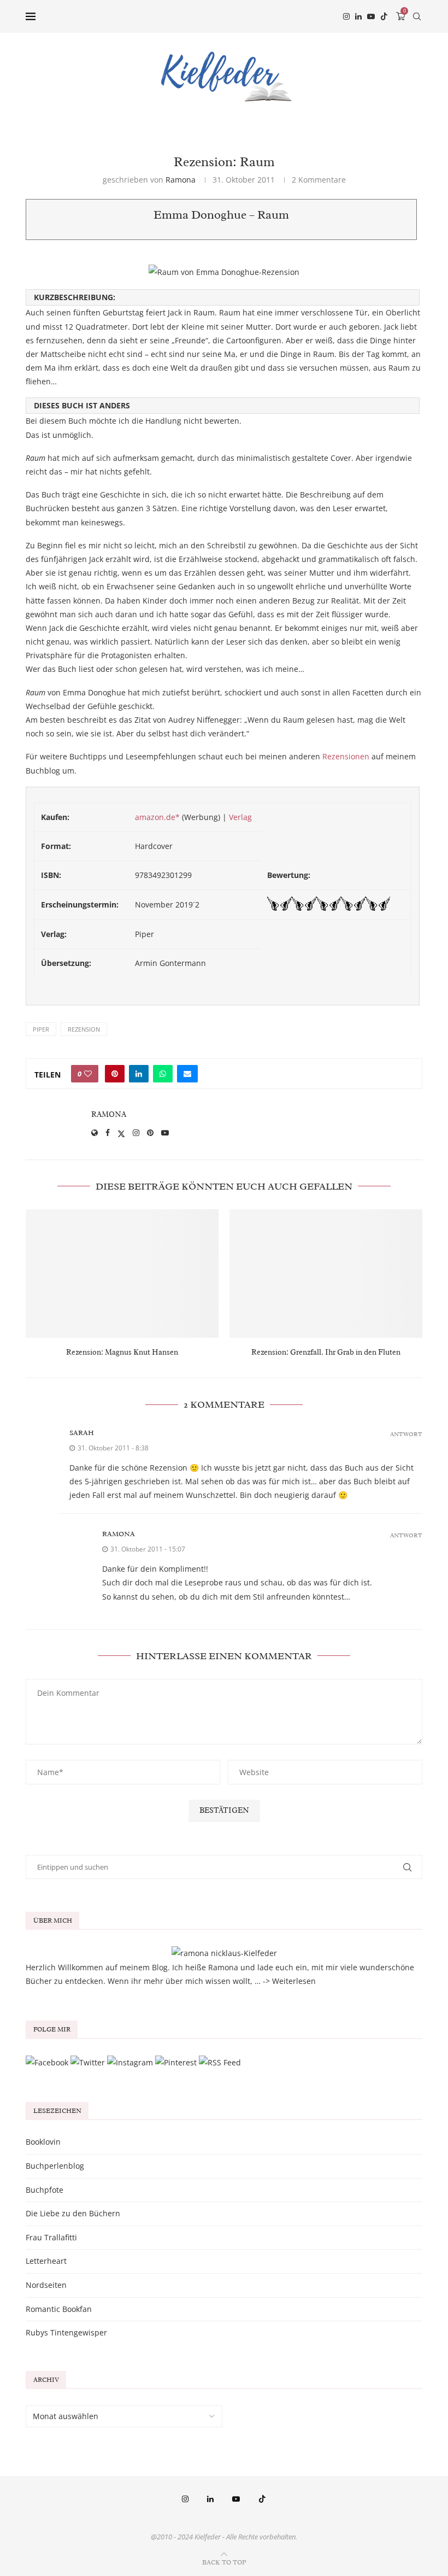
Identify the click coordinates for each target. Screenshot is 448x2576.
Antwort (406, 1434)
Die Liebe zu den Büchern (73, 2213)
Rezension (84, 1029)
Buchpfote (45, 2190)
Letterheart (46, 2261)
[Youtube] (371, 16)
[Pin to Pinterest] (115, 1074)
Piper (41, 1029)
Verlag (240, 817)
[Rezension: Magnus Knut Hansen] (122, 1274)
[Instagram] (346, 16)
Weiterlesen (294, 1981)
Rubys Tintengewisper (66, 2332)
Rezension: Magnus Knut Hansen (122, 1352)
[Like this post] (88, 1074)
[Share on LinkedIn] (139, 1074)
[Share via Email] (187, 1074)
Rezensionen (346, 756)
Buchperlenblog (55, 2166)
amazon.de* (157, 817)
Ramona (181, 180)
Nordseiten (46, 2285)
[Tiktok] (384, 16)
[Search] (417, 16)
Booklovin (43, 2142)
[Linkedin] (358, 16)
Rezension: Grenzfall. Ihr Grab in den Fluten (326, 1352)
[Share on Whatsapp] (163, 1074)
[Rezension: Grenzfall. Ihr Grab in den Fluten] (326, 1274)
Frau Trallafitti (51, 2237)
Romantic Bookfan (59, 2309)
